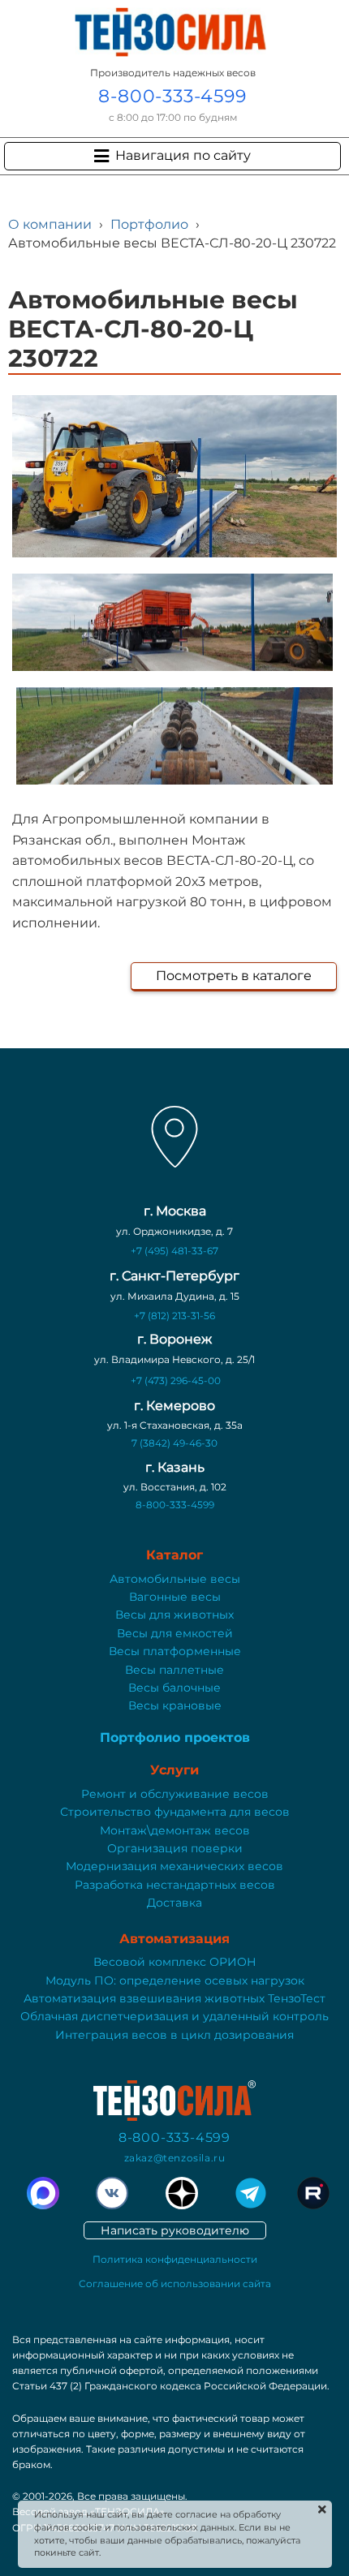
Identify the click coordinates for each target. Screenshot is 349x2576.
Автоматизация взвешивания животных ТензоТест (174, 1998)
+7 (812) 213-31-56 (174, 1316)
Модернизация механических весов (174, 1866)
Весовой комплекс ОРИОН (175, 1962)
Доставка (174, 1903)
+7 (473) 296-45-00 (176, 1380)
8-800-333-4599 (172, 96)
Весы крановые (175, 1705)
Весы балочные (174, 1688)
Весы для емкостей (175, 1633)
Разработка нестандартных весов (175, 1885)
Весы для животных (174, 1615)
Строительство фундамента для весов (175, 1812)
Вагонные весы (175, 1597)
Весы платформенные (175, 1651)
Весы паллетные (174, 1670)
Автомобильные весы (175, 1579)
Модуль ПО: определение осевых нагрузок (175, 1980)
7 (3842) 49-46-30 (174, 1443)
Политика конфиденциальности (175, 2259)
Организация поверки (175, 1848)
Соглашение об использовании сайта (175, 2284)
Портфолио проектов (175, 1737)
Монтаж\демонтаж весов (175, 1830)
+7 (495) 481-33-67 (174, 1251)
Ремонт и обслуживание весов (175, 1794)
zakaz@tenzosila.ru (175, 2158)
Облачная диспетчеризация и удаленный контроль (174, 2016)
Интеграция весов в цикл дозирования (174, 2035)
